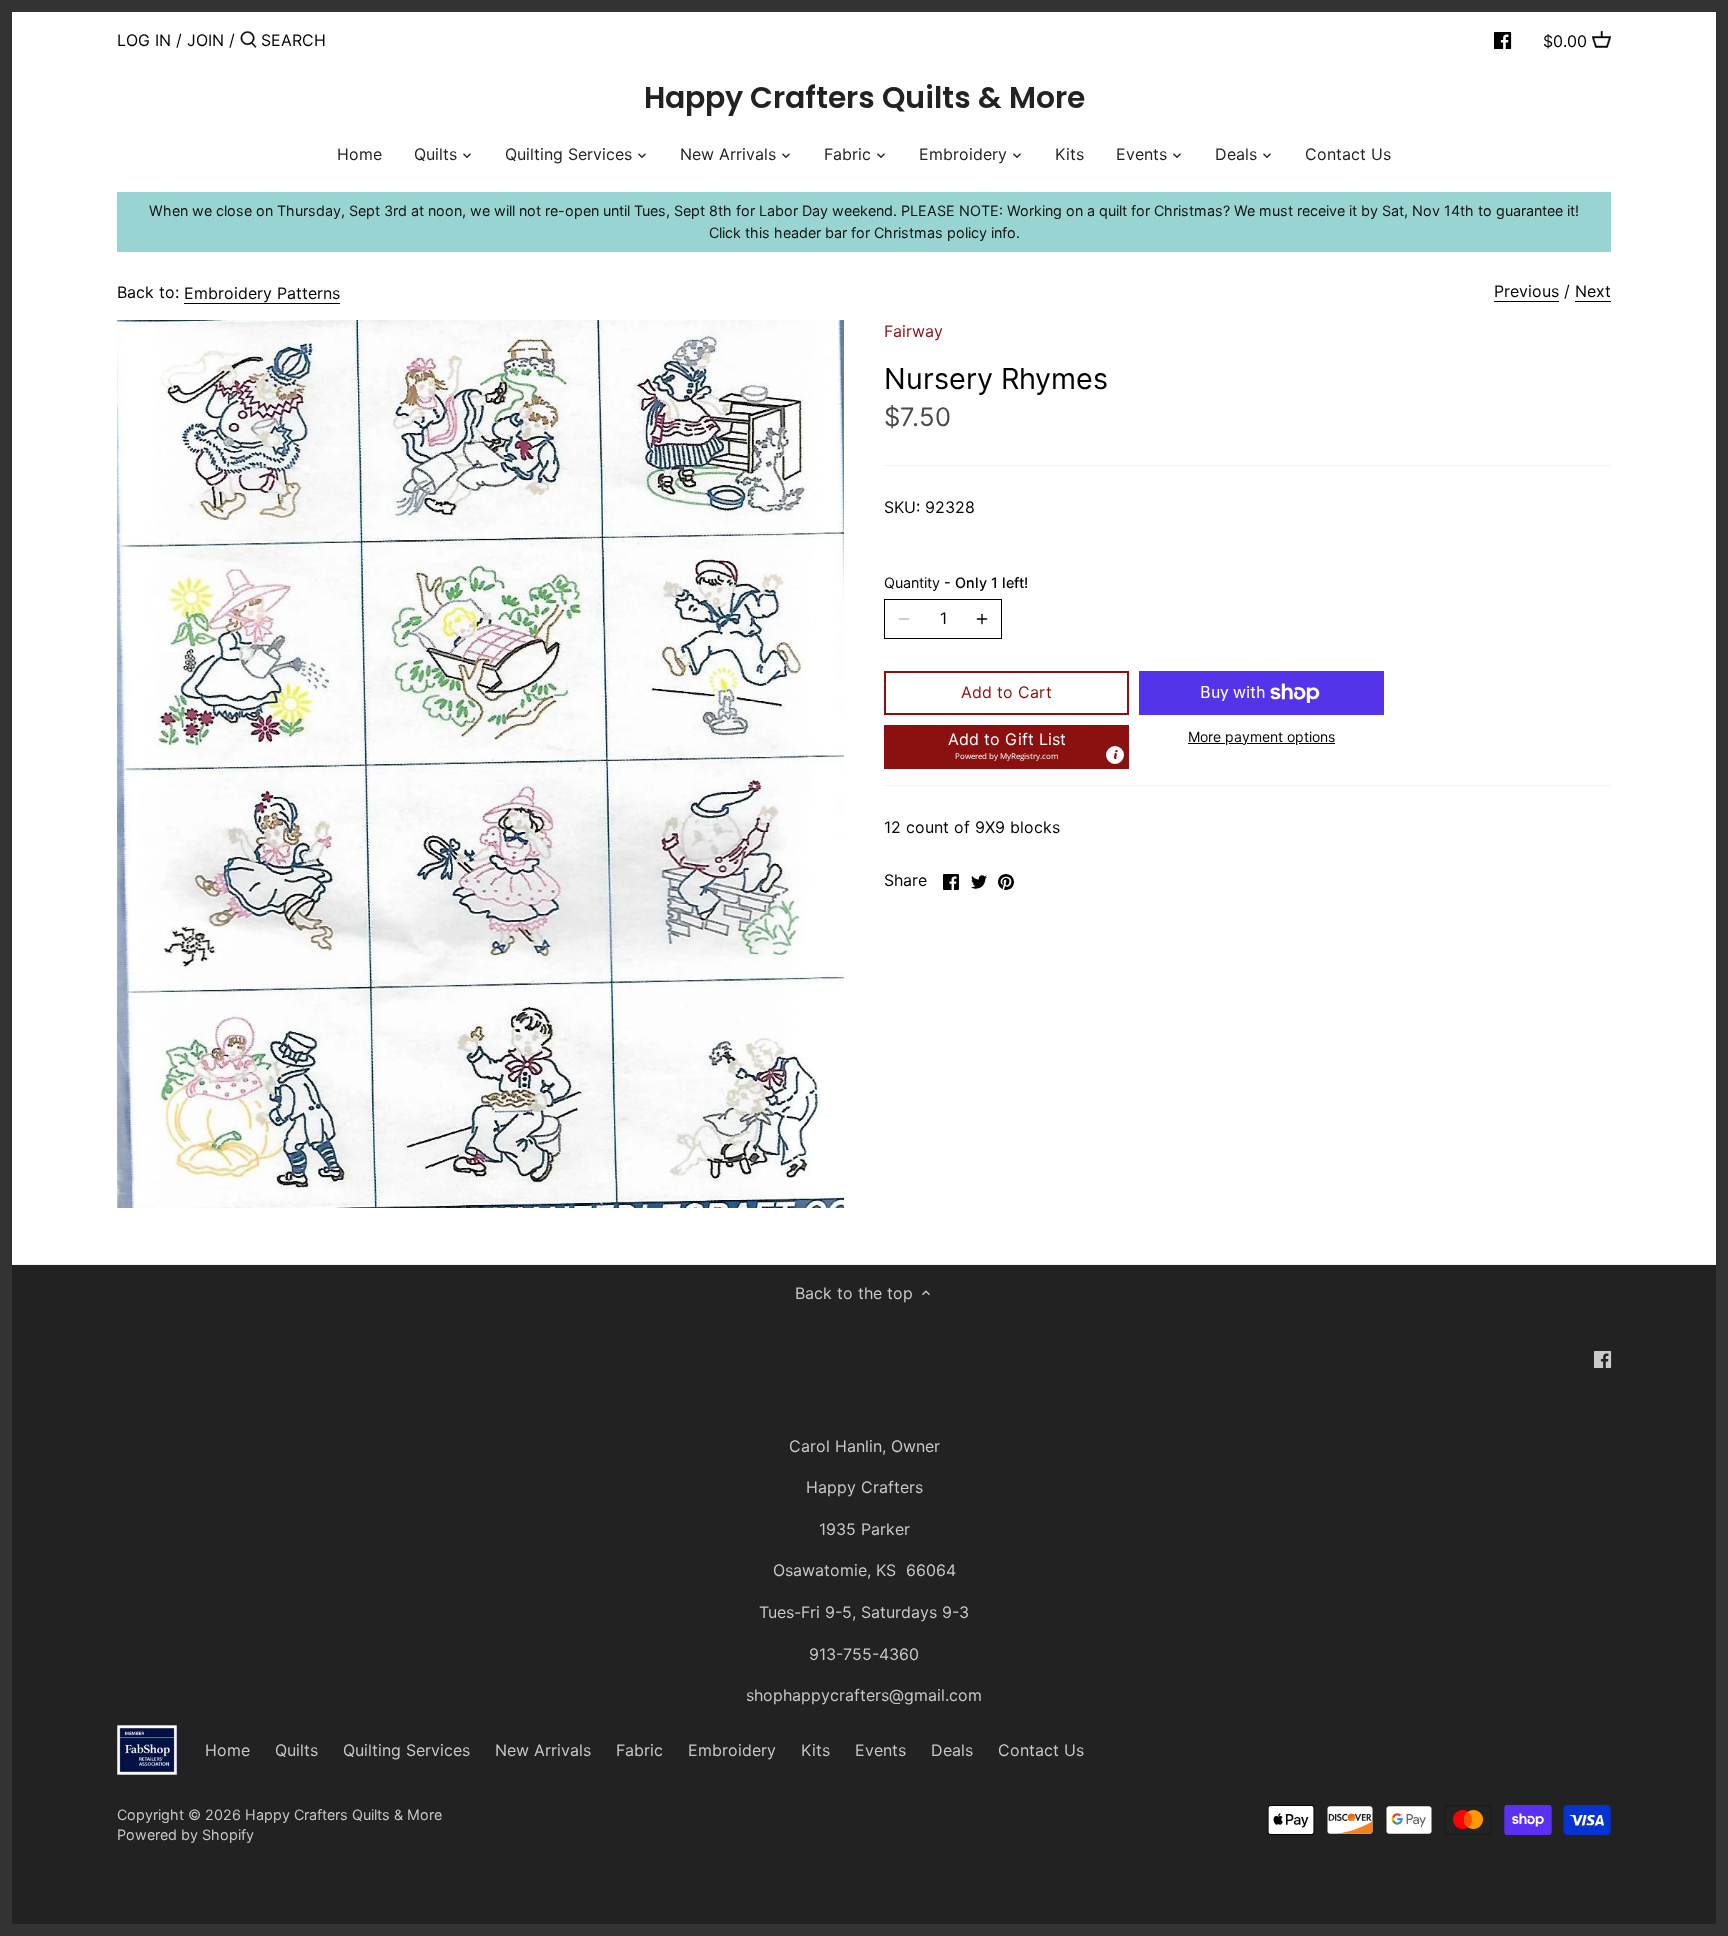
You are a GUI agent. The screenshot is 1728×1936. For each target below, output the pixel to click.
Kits (815, 1750)
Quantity (956, 582)
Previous (1526, 291)
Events (880, 1750)
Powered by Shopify (185, 1834)
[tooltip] (1115, 755)
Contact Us (1041, 1750)
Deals (952, 1750)
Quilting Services (406, 1750)
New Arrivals (543, 1750)
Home (227, 1750)
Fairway (913, 331)
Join (205, 40)
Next (1593, 291)
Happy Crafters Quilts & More (864, 98)
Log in (144, 40)
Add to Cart (1006, 692)
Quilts (296, 1750)
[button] (1006, 747)
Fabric (639, 1750)
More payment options (1261, 736)
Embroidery (732, 1750)
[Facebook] (1502, 39)
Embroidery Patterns (262, 293)
